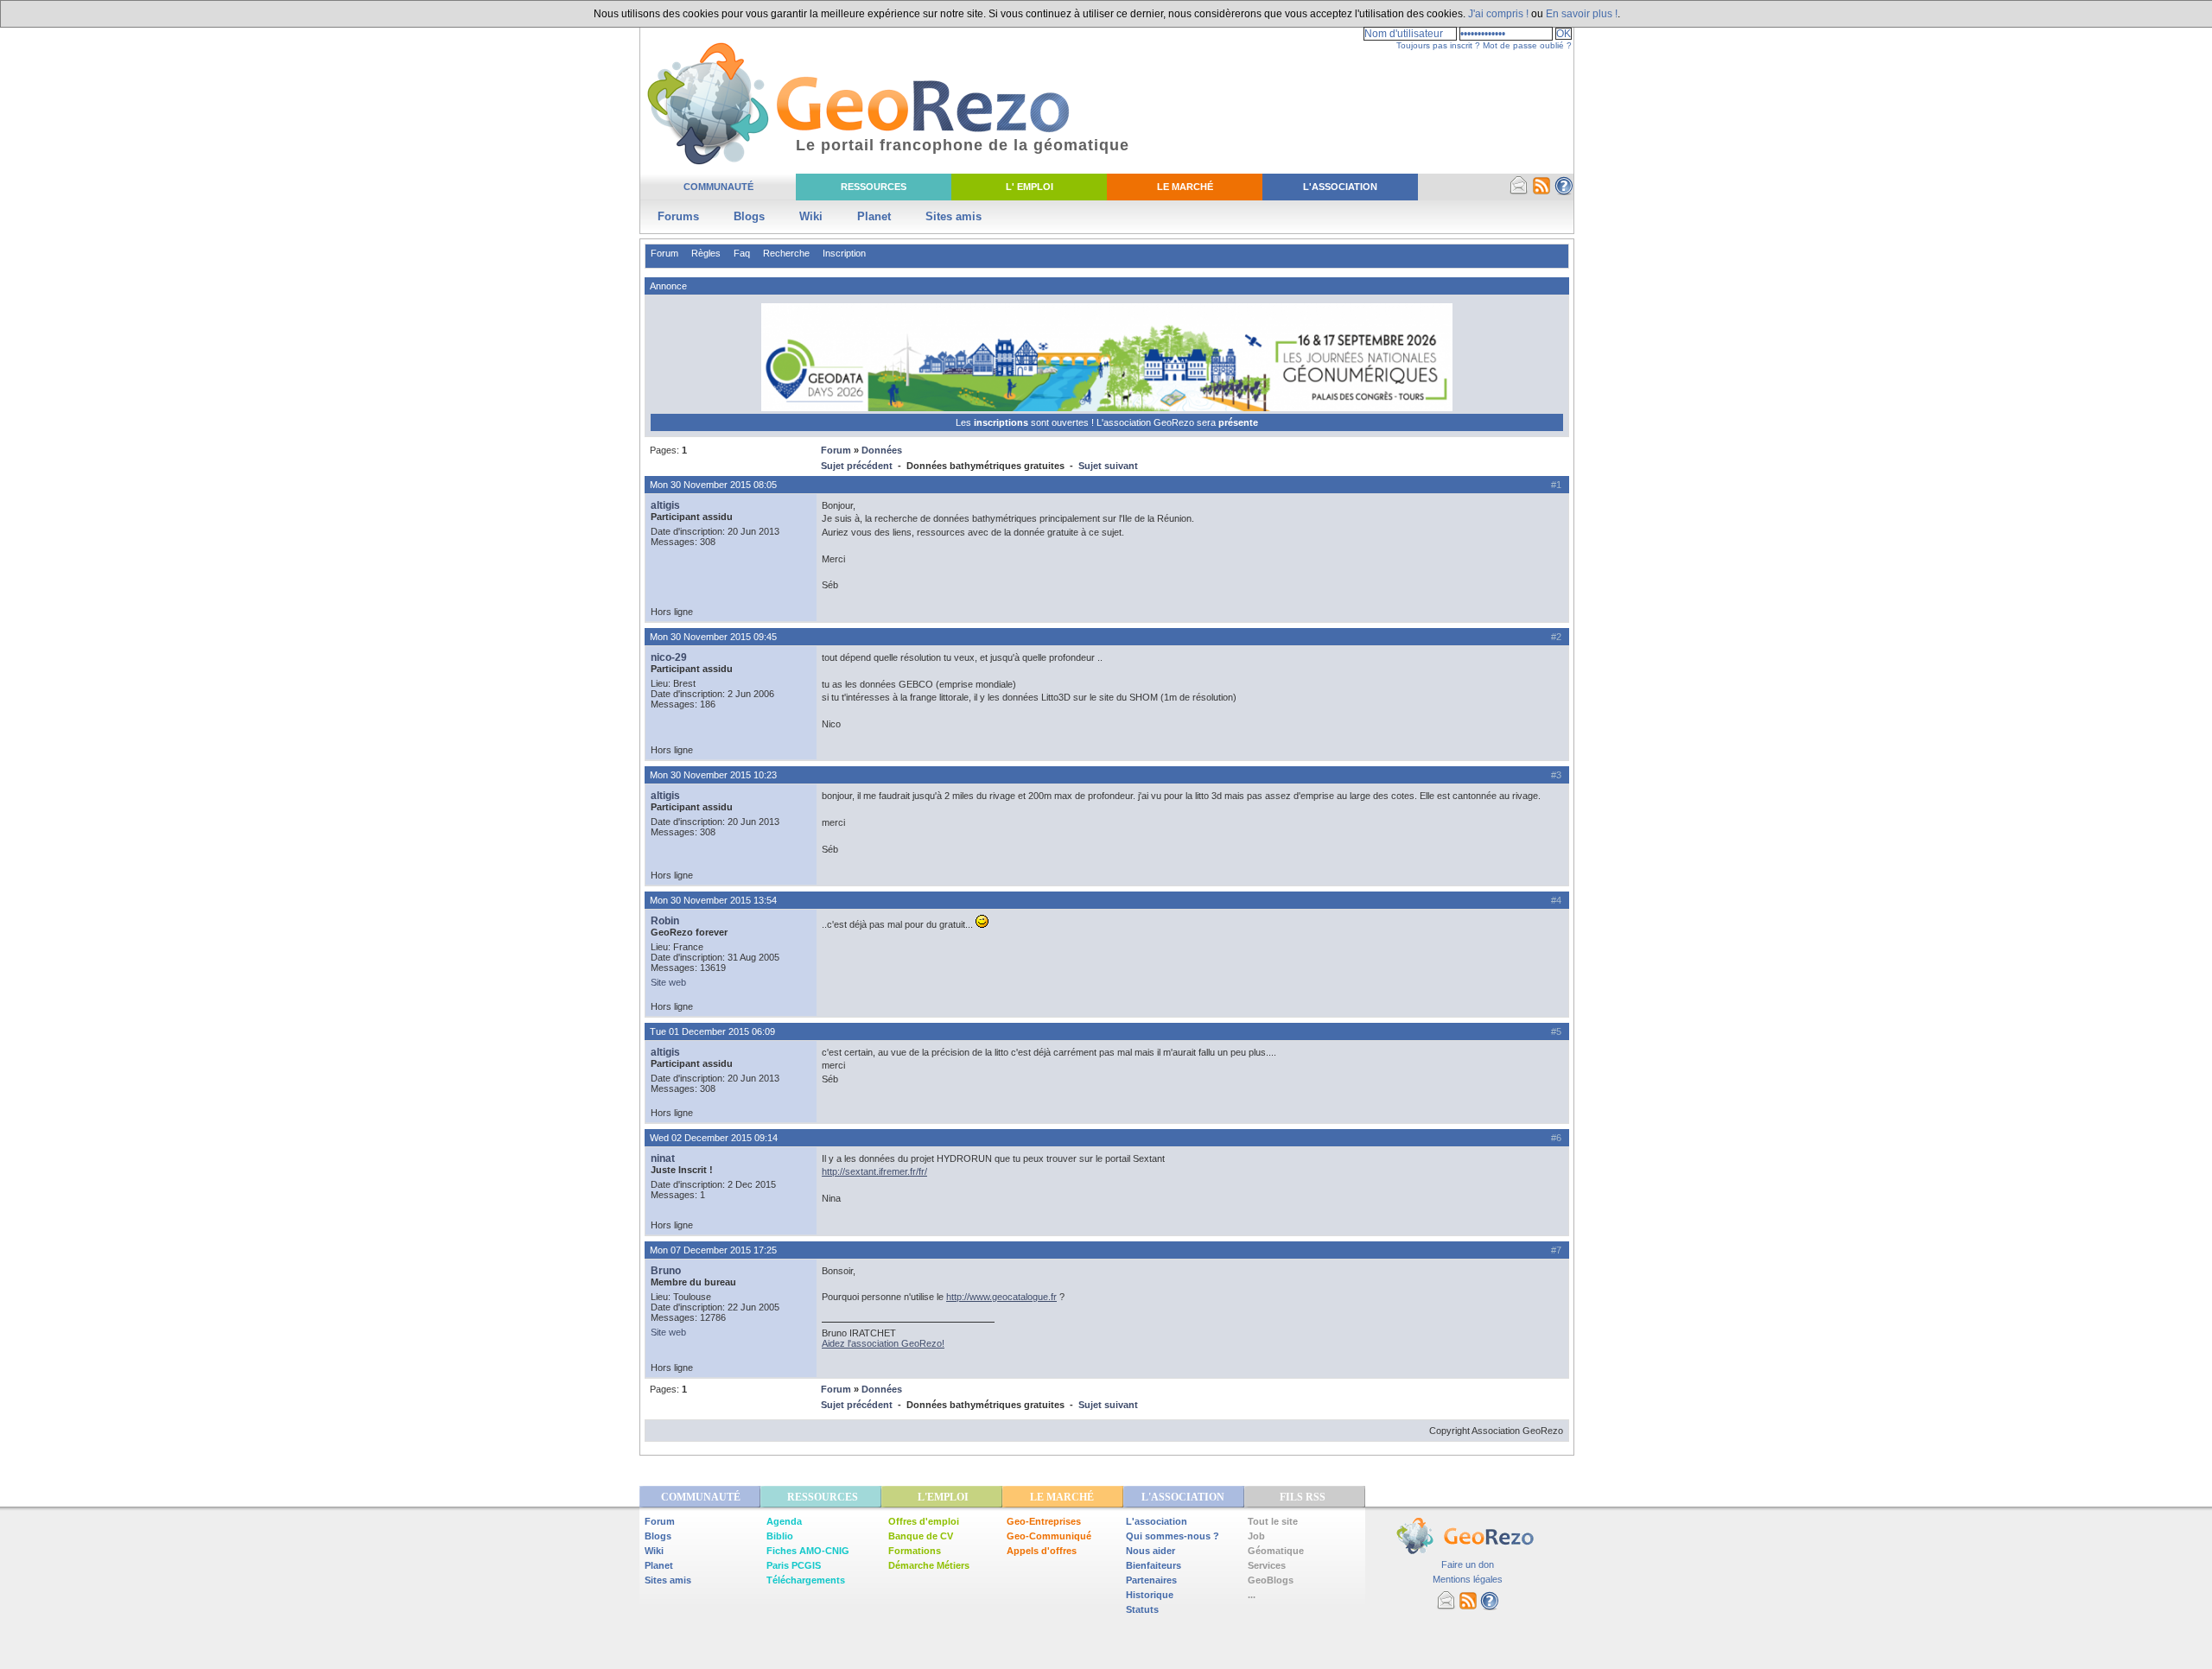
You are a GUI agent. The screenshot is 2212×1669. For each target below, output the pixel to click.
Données (882, 450)
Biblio (780, 1536)
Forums (678, 216)
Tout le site (1273, 1521)
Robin (665, 921)
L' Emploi (1030, 187)
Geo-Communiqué (1049, 1536)
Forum (664, 253)
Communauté (718, 187)
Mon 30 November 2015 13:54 (713, 900)
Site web (668, 982)
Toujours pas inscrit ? (1438, 45)
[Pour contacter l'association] (1519, 192)
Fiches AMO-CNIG (808, 1551)
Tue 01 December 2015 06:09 (712, 1031)
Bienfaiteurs (1154, 1565)
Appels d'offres (1042, 1551)
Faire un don (1468, 1564)
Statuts (1142, 1609)
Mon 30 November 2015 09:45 (713, 637)
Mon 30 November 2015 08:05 (713, 485)
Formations (915, 1551)
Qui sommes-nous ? (1173, 1536)
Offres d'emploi (924, 1521)
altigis (665, 505)
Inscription (844, 253)
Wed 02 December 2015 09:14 (714, 1138)
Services (1267, 1565)
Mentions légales (1468, 1579)
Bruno (666, 1271)
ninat (663, 1158)
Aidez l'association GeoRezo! (883, 1343)
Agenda (784, 1521)
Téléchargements (806, 1580)
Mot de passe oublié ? (1527, 45)
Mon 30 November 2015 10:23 (713, 775)
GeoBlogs (1271, 1580)
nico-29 (669, 657)
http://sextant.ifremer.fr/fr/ (874, 1171)
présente (1238, 422)
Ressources (874, 187)
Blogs (749, 216)
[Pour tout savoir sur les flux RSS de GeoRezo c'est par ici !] (1541, 192)
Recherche (786, 253)
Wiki (811, 216)
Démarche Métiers (929, 1565)
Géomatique (1276, 1551)
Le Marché (1185, 187)
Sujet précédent (857, 466)
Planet (874, 216)
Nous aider (1150, 1551)
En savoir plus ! (1582, 14)
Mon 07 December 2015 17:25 (713, 1250)
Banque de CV (921, 1536)
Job (1256, 1536)
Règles (706, 253)
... (1252, 1595)
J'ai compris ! (1498, 14)
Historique (1150, 1595)
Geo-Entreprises (1044, 1521)
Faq (742, 253)
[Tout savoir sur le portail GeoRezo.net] (1564, 192)
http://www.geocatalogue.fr (1001, 1297)
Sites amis (953, 216)
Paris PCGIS (794, 1565)
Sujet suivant (1108, 466)
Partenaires (1151, 1580)
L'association (1157, 1521)
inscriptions (1002, 422)
